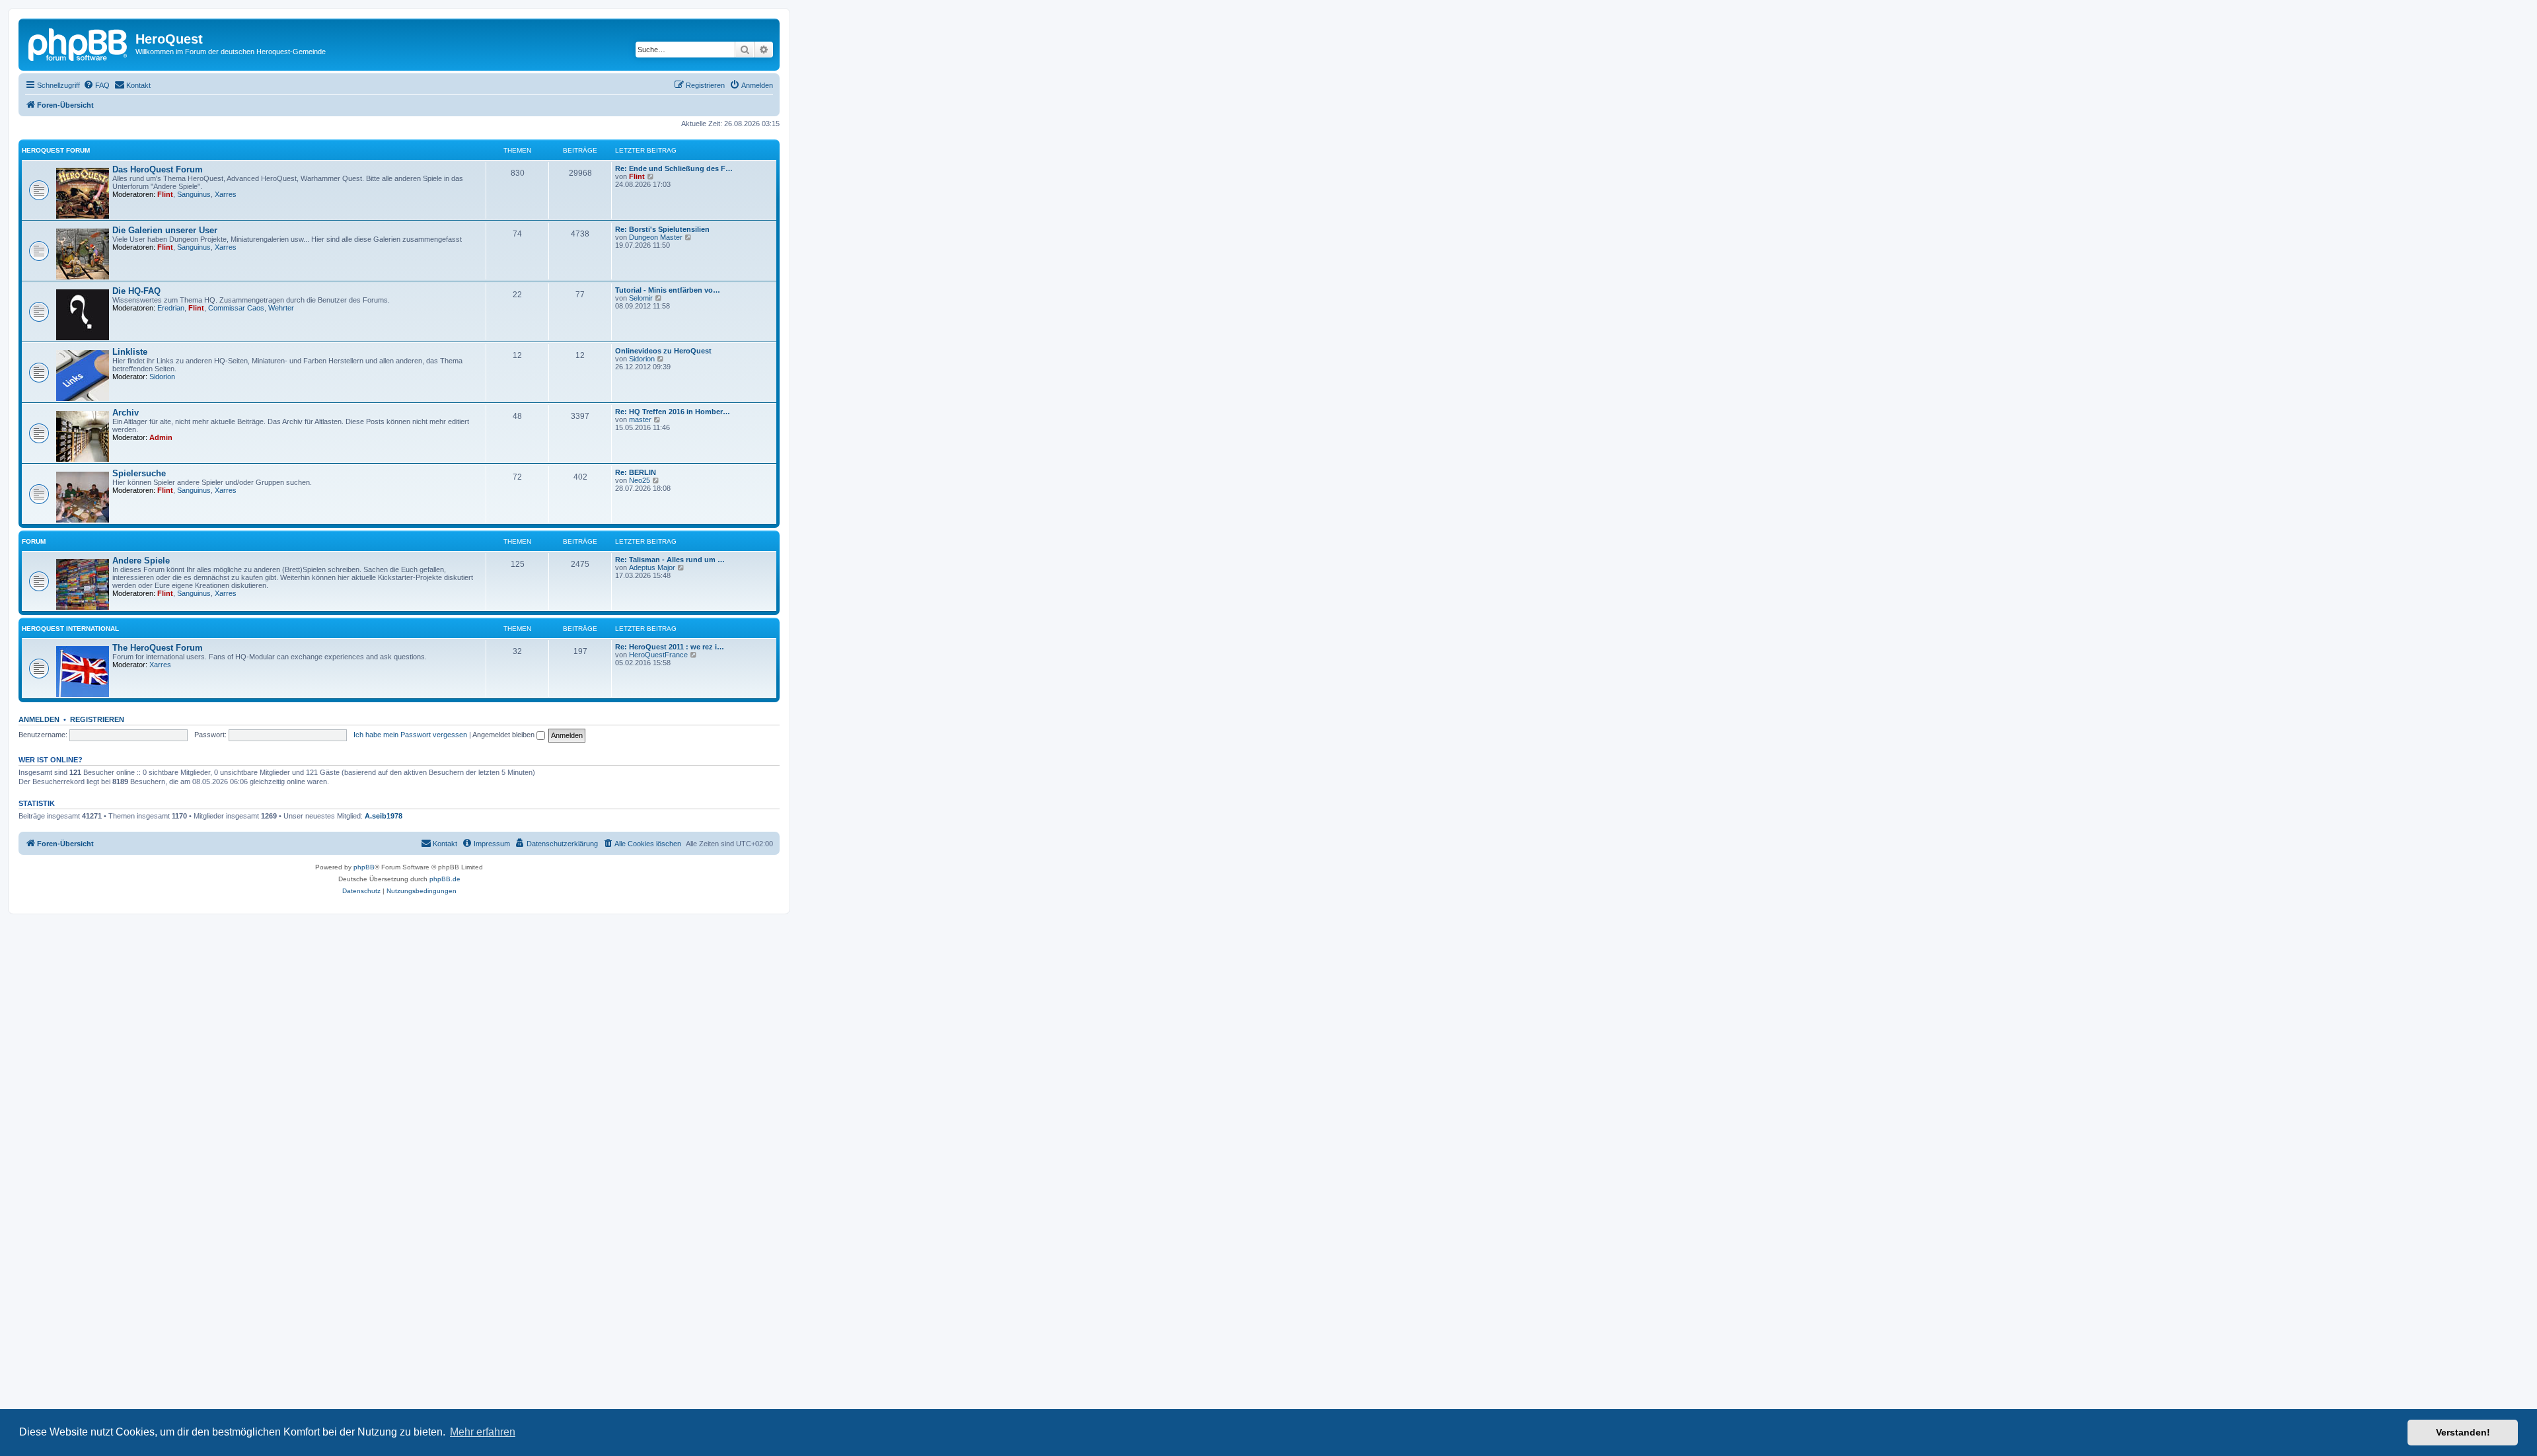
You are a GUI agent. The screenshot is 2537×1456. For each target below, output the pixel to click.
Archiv (126, 413)
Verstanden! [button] (2463, 1432)
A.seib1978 (384, 816)
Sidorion (162, 377)
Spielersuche (139, 473)
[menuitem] (96, 85)
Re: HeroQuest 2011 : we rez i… (670, 647)
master (640, 419)
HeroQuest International (70, 629)
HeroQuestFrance (658, 655)
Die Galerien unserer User (165, 230)
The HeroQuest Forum (158, 648)
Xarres (226, 194)
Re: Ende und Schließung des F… (674, 168)
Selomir (641, 298)
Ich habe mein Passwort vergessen (410, 735)
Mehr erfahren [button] (483, 1432)
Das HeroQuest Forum (158, 169)
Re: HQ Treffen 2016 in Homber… (673, 412)
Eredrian (171, 308)
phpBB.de (445, 879)
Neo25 (640, 480)
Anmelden (39, 719)
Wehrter (281, 308)
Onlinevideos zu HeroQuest (663, 351)
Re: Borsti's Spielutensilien (662, 229)
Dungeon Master (656, 237)
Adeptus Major (652, 567)
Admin (161, 437)
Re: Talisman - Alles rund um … (670, 560)
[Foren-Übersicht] (79, 43)
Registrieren (97, 719)
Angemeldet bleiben (504, 735)
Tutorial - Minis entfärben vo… (668, 290)
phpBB (364, 867)
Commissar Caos (236, 308)
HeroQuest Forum (56, 150)
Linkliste (130, 352)
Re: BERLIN (636, 472)
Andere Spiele (141, 561)
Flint (165, 194)
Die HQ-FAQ (136, 291)
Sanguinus (194, 194)
